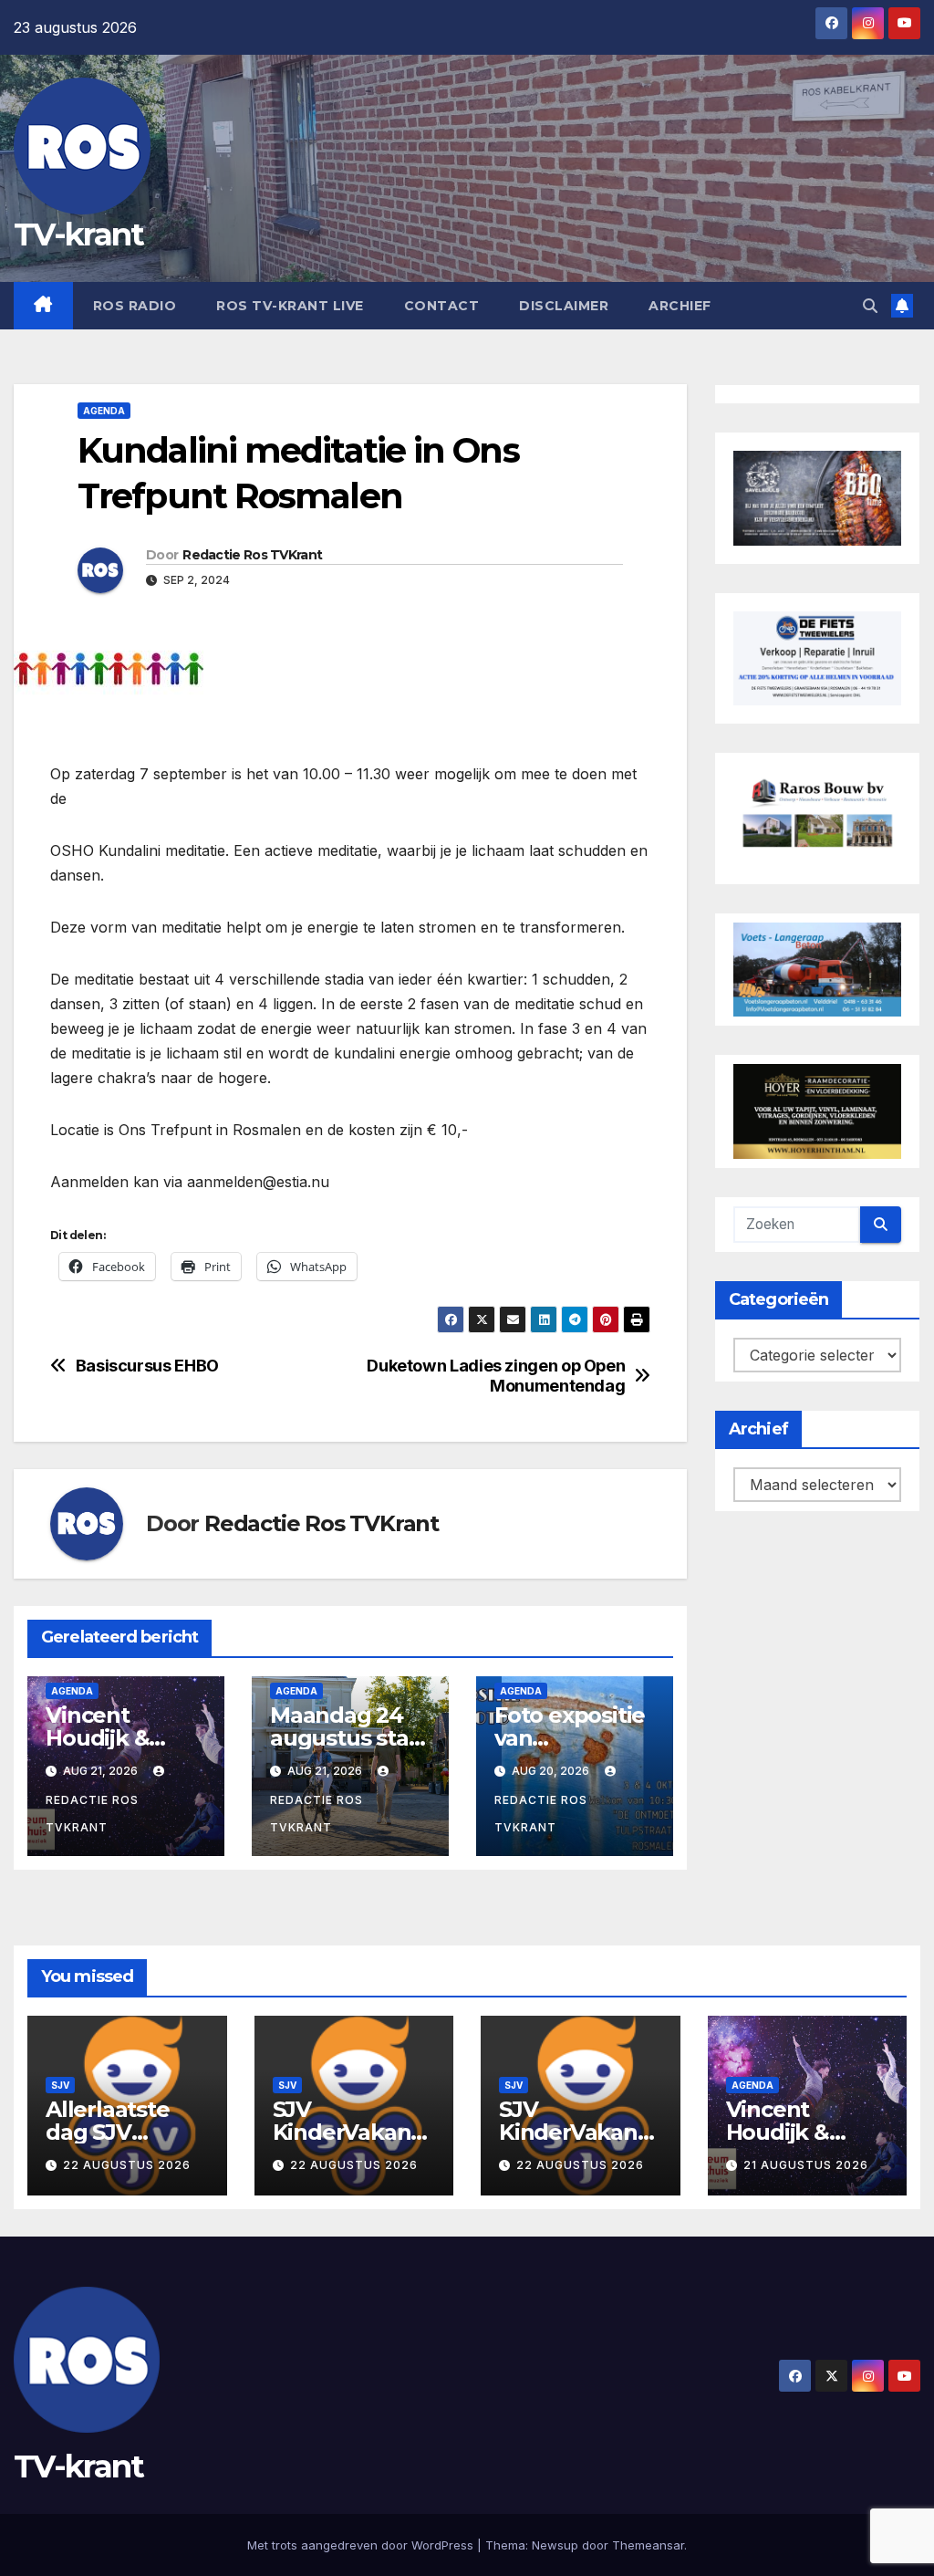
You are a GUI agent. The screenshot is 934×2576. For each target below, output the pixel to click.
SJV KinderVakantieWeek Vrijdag (578, 2132)
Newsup (555, 2545)
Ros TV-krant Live (290, 306)
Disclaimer (564, 306)
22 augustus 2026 (127, 2165)
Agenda (104, 411)
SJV (60, 2085)
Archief (680, 306)
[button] (870, 306)
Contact (442, 306)
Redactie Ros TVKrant (252, 555)
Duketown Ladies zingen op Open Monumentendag (496, 1376)
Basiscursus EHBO (147, 1366)
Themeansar (648, 2545)
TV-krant (78, 235)
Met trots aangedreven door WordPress (362, 2545)
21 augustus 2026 (806, 2165)
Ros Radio (135, 306)
